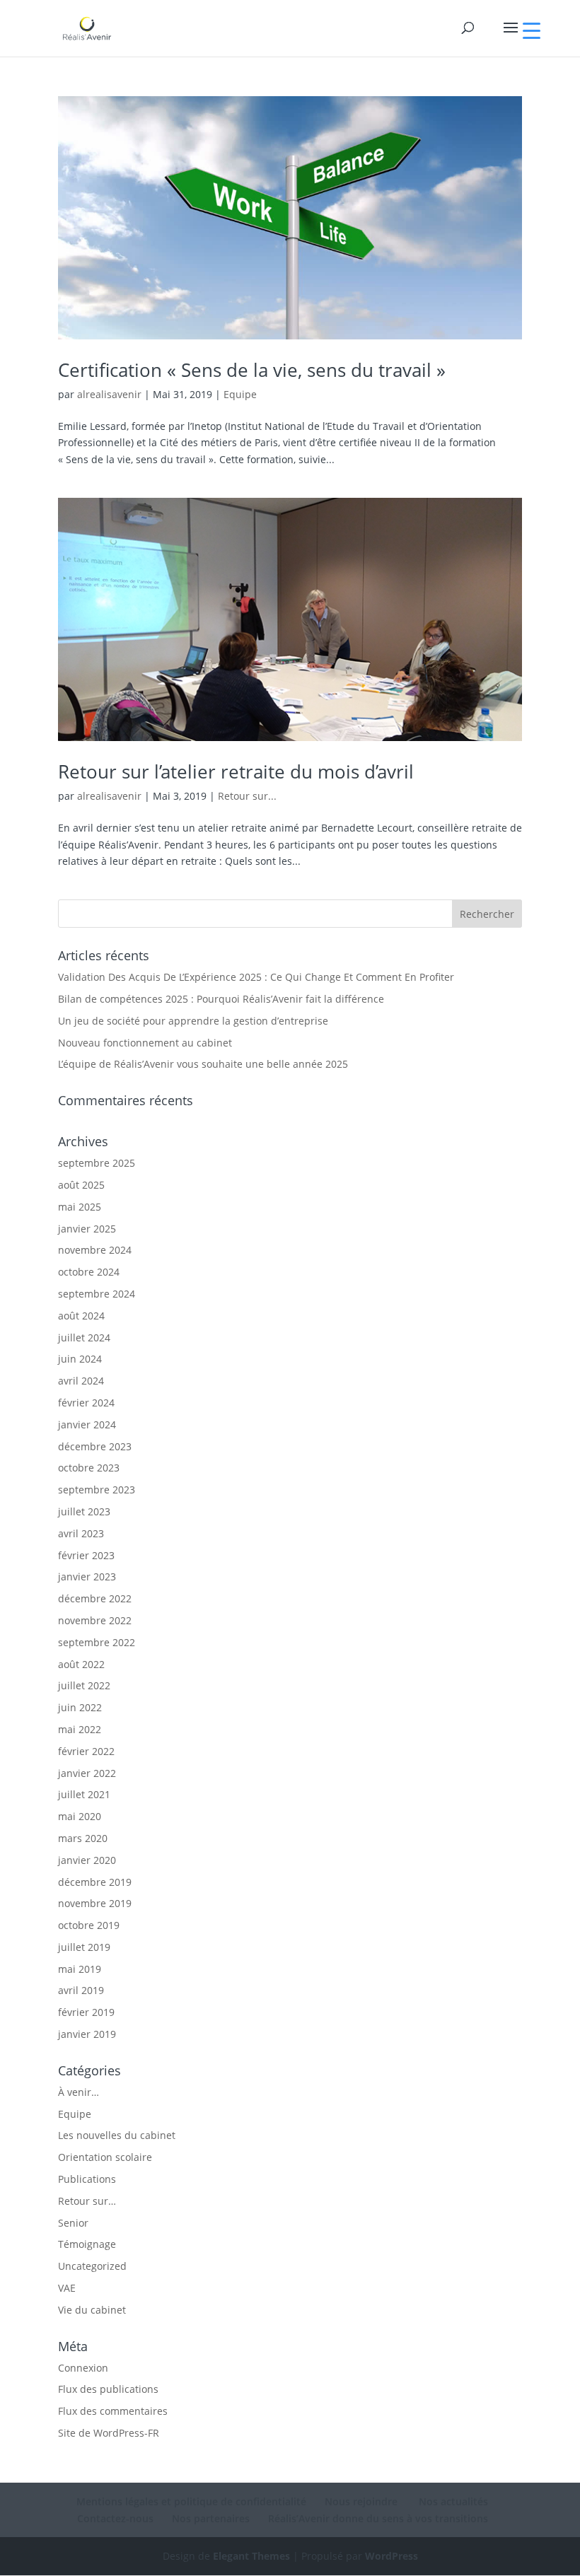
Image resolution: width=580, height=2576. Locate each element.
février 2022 (86, 1751)
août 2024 (81, 1316)
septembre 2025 (97, 1163)
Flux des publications (108, 2389)
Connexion (83, 2368)
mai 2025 (80, 1207)
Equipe (240, 394)
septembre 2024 (97, 1294)
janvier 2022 (87, 1773)
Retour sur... (247, 796)
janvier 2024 (87, 1424)
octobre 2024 (89, 1272)
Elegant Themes (251, 2556)
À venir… (79, 2092)
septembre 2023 (97, 1490)
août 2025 (81, 1185)
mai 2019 (80, 1969)
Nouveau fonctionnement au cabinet (145, 1043)
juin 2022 (80, 1707)
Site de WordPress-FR (109, 2433)
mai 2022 (80, 1729)
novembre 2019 (95, 1903)
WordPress (391, 2556)
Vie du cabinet (92, 2310)
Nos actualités (452, 2501)
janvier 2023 (87, 1577)
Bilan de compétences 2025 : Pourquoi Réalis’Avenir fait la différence (221, 999)
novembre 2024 (95, 1250)
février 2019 (86, 2012)
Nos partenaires (211, 2518)
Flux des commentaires (113, 2411)
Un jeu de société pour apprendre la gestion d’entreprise (193, 1021)
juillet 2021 (84, 1794)
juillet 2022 (84, 1685)
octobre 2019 (89, 1925)
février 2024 (86, 1403)
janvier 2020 (87, 1860)
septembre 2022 (97, 1642)
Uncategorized (92, 2266)
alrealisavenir (109, 394)
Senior (73, 2223)
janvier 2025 (87, 1229)
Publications (87, 2179)
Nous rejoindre (361, 2501)
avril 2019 (81, 1990)
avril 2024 (81, 1381)
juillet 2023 (84, 1511)
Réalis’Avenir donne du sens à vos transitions (378, 2518)
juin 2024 (80, 1359)
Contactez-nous (115, 2518)
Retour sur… (87, 2201)
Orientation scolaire (105, 2157)
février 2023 (86, 1555)
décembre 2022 (95, 1598)
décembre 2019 (95, 1882)
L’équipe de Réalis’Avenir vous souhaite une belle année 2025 (203, 1064)
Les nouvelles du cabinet (117, 2135)
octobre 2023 (89, 1468)
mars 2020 (83, 1838)
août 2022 (81, 1664)
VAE (67, 2288)
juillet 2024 (84, 1337)
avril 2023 (81, 1533)
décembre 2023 (95, 1446)
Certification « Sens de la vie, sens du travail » (252, 370)
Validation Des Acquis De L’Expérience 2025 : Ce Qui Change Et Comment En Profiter (256, 977)
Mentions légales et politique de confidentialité (191, 2501)
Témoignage (87, 2244)
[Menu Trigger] (532, 30)
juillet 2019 (84, 1947)
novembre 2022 (95, 1620)
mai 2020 (80, 1816)
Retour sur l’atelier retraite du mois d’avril (236, 771)
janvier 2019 (87, 2034)
